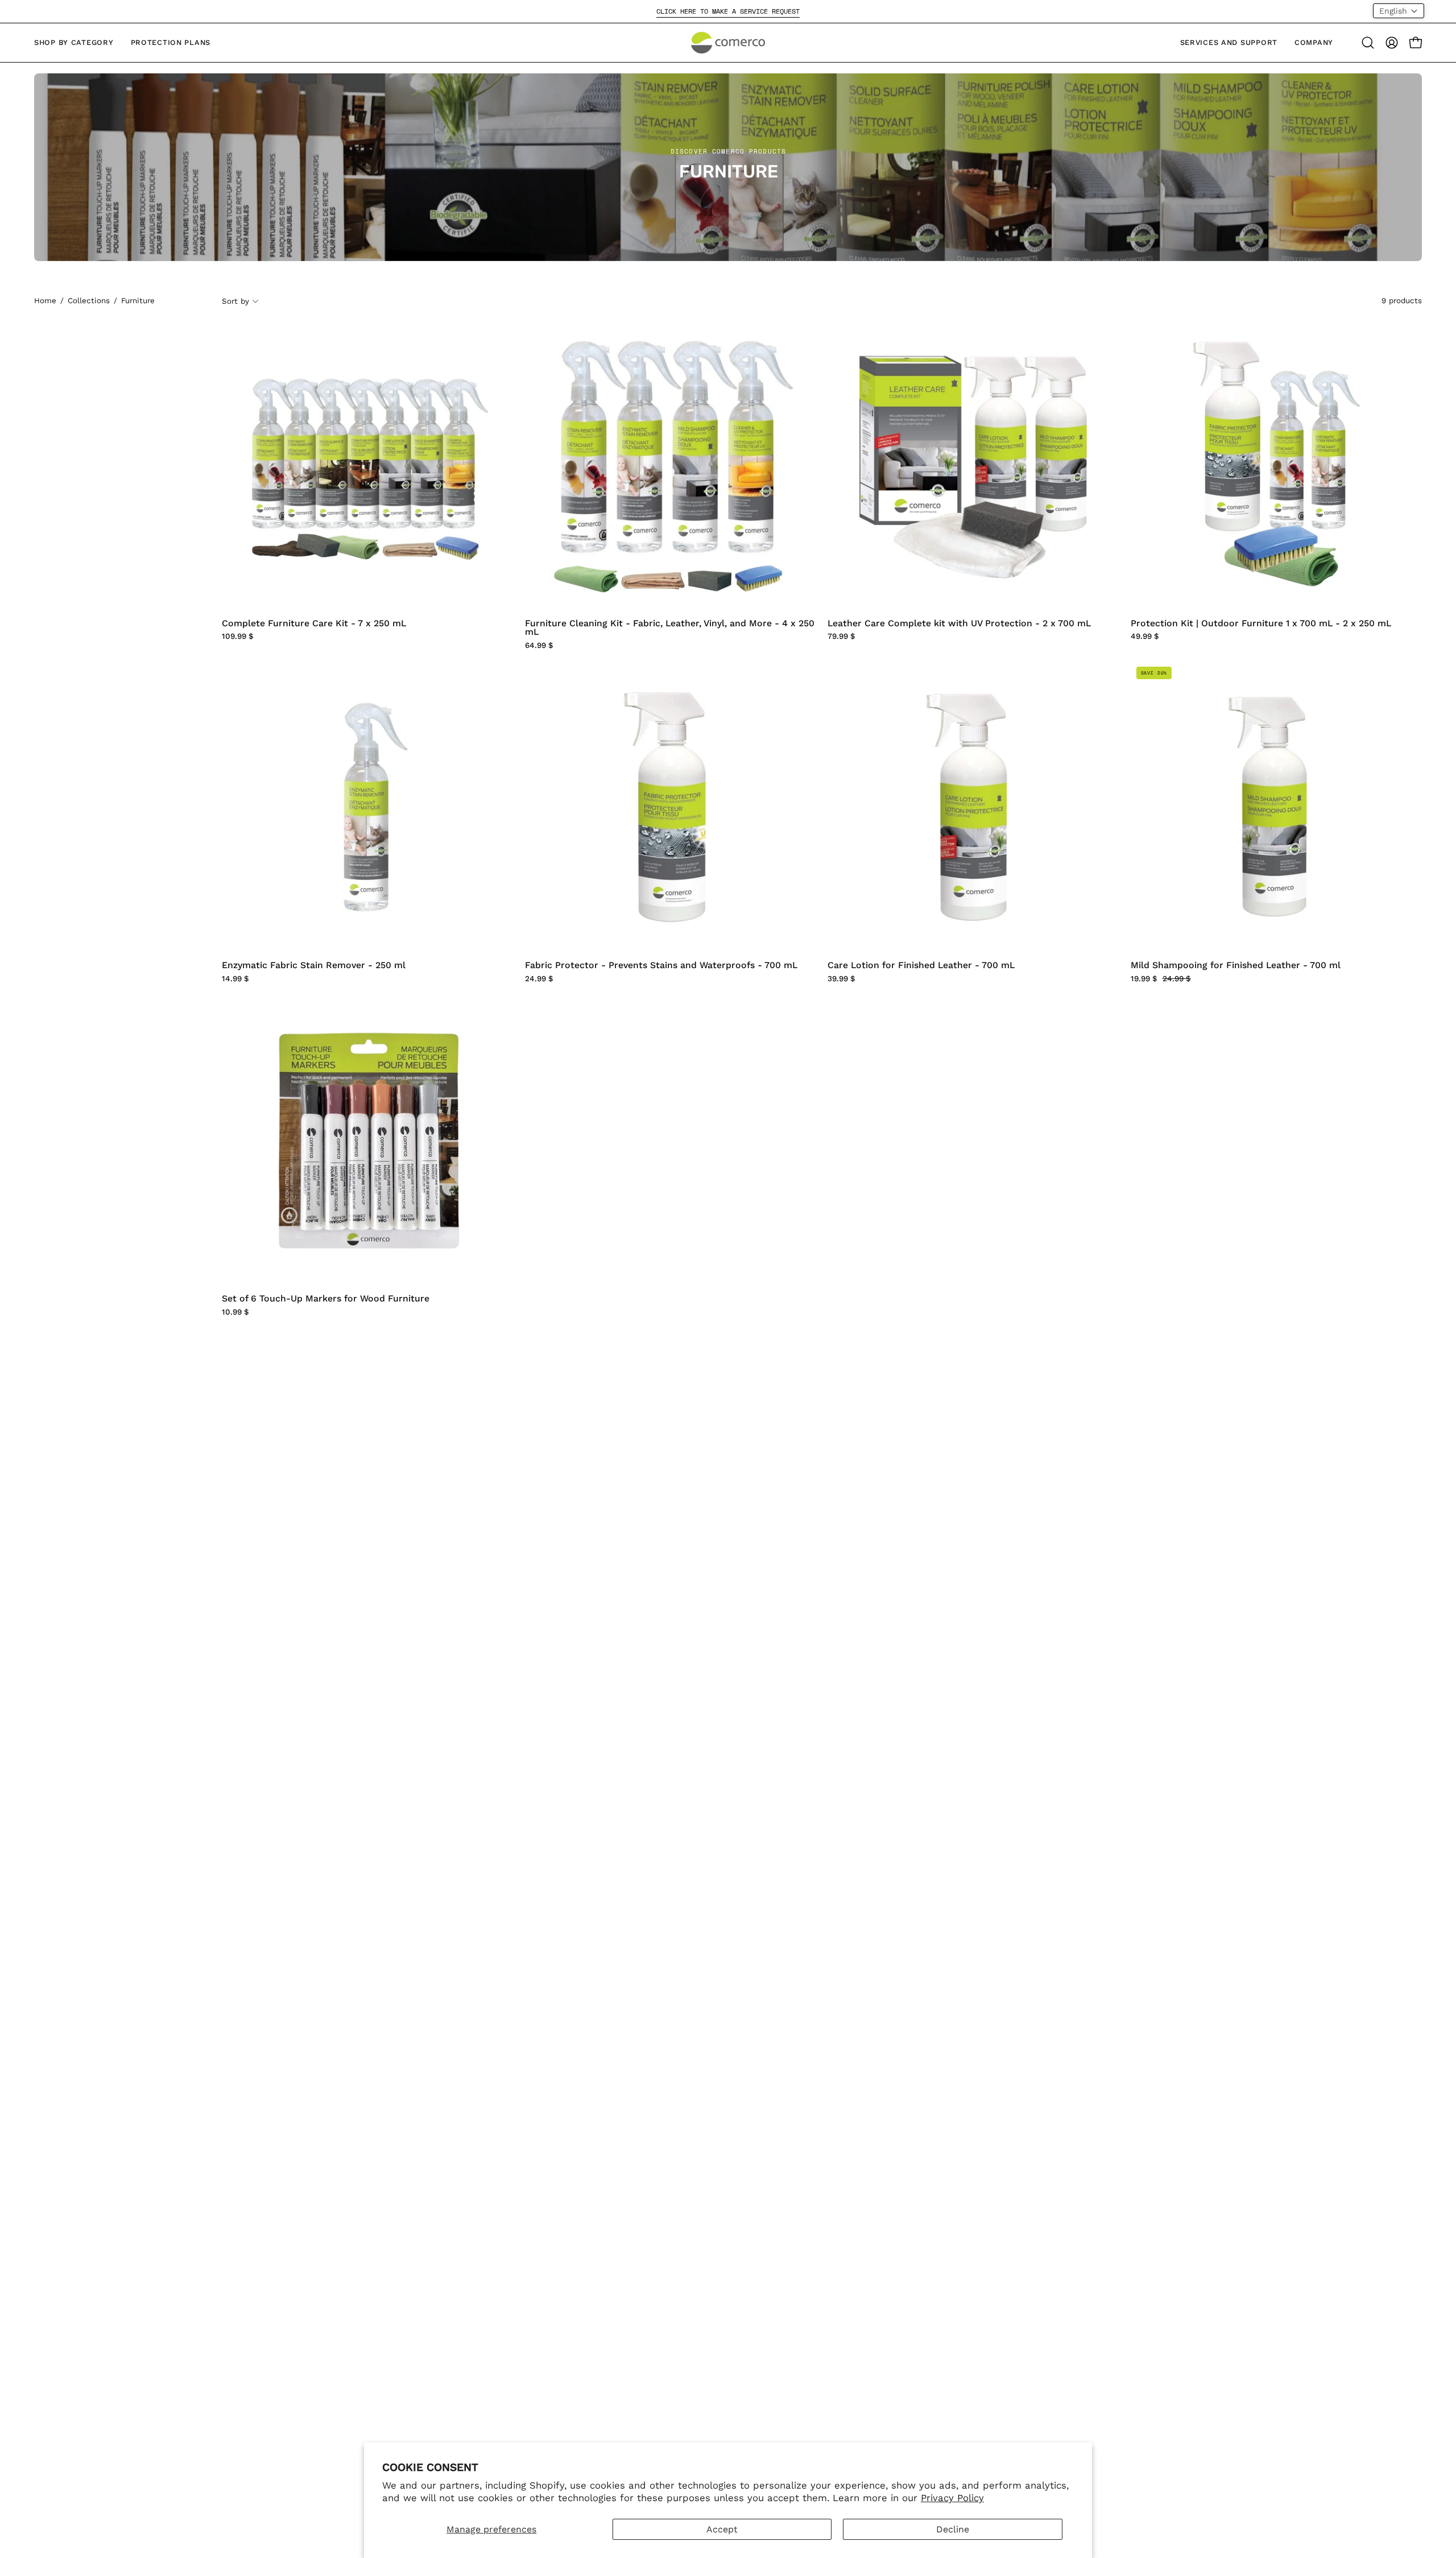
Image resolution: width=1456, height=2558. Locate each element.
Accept (722, 2529)
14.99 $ (235, 979)
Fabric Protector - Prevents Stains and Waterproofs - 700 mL (661, 965)
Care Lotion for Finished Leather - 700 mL (921, 965)
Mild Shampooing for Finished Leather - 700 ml (1236, 965)
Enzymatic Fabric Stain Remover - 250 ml (314, 965)
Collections (89, 301)
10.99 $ (235, 1312)
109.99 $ (238, 637)
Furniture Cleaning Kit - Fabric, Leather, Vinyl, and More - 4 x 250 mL (670, 628)
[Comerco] (728, 43)
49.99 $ (1145, 637)
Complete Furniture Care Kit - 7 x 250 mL (314, 623)
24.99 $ (539, 979)
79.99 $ (841, 637)
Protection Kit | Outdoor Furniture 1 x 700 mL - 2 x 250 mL (1261, 623)
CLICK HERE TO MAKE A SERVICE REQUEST (728, 11)
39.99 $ (841, 979)
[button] (1368, 43)
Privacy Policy (952, 2498)
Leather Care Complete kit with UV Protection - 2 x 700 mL (959, 623)
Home (45, 301)
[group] (728, 11)
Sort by (235, 301)
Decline (953, 2529)
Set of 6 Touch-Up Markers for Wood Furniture (326, 1299)
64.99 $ (539, 646)
